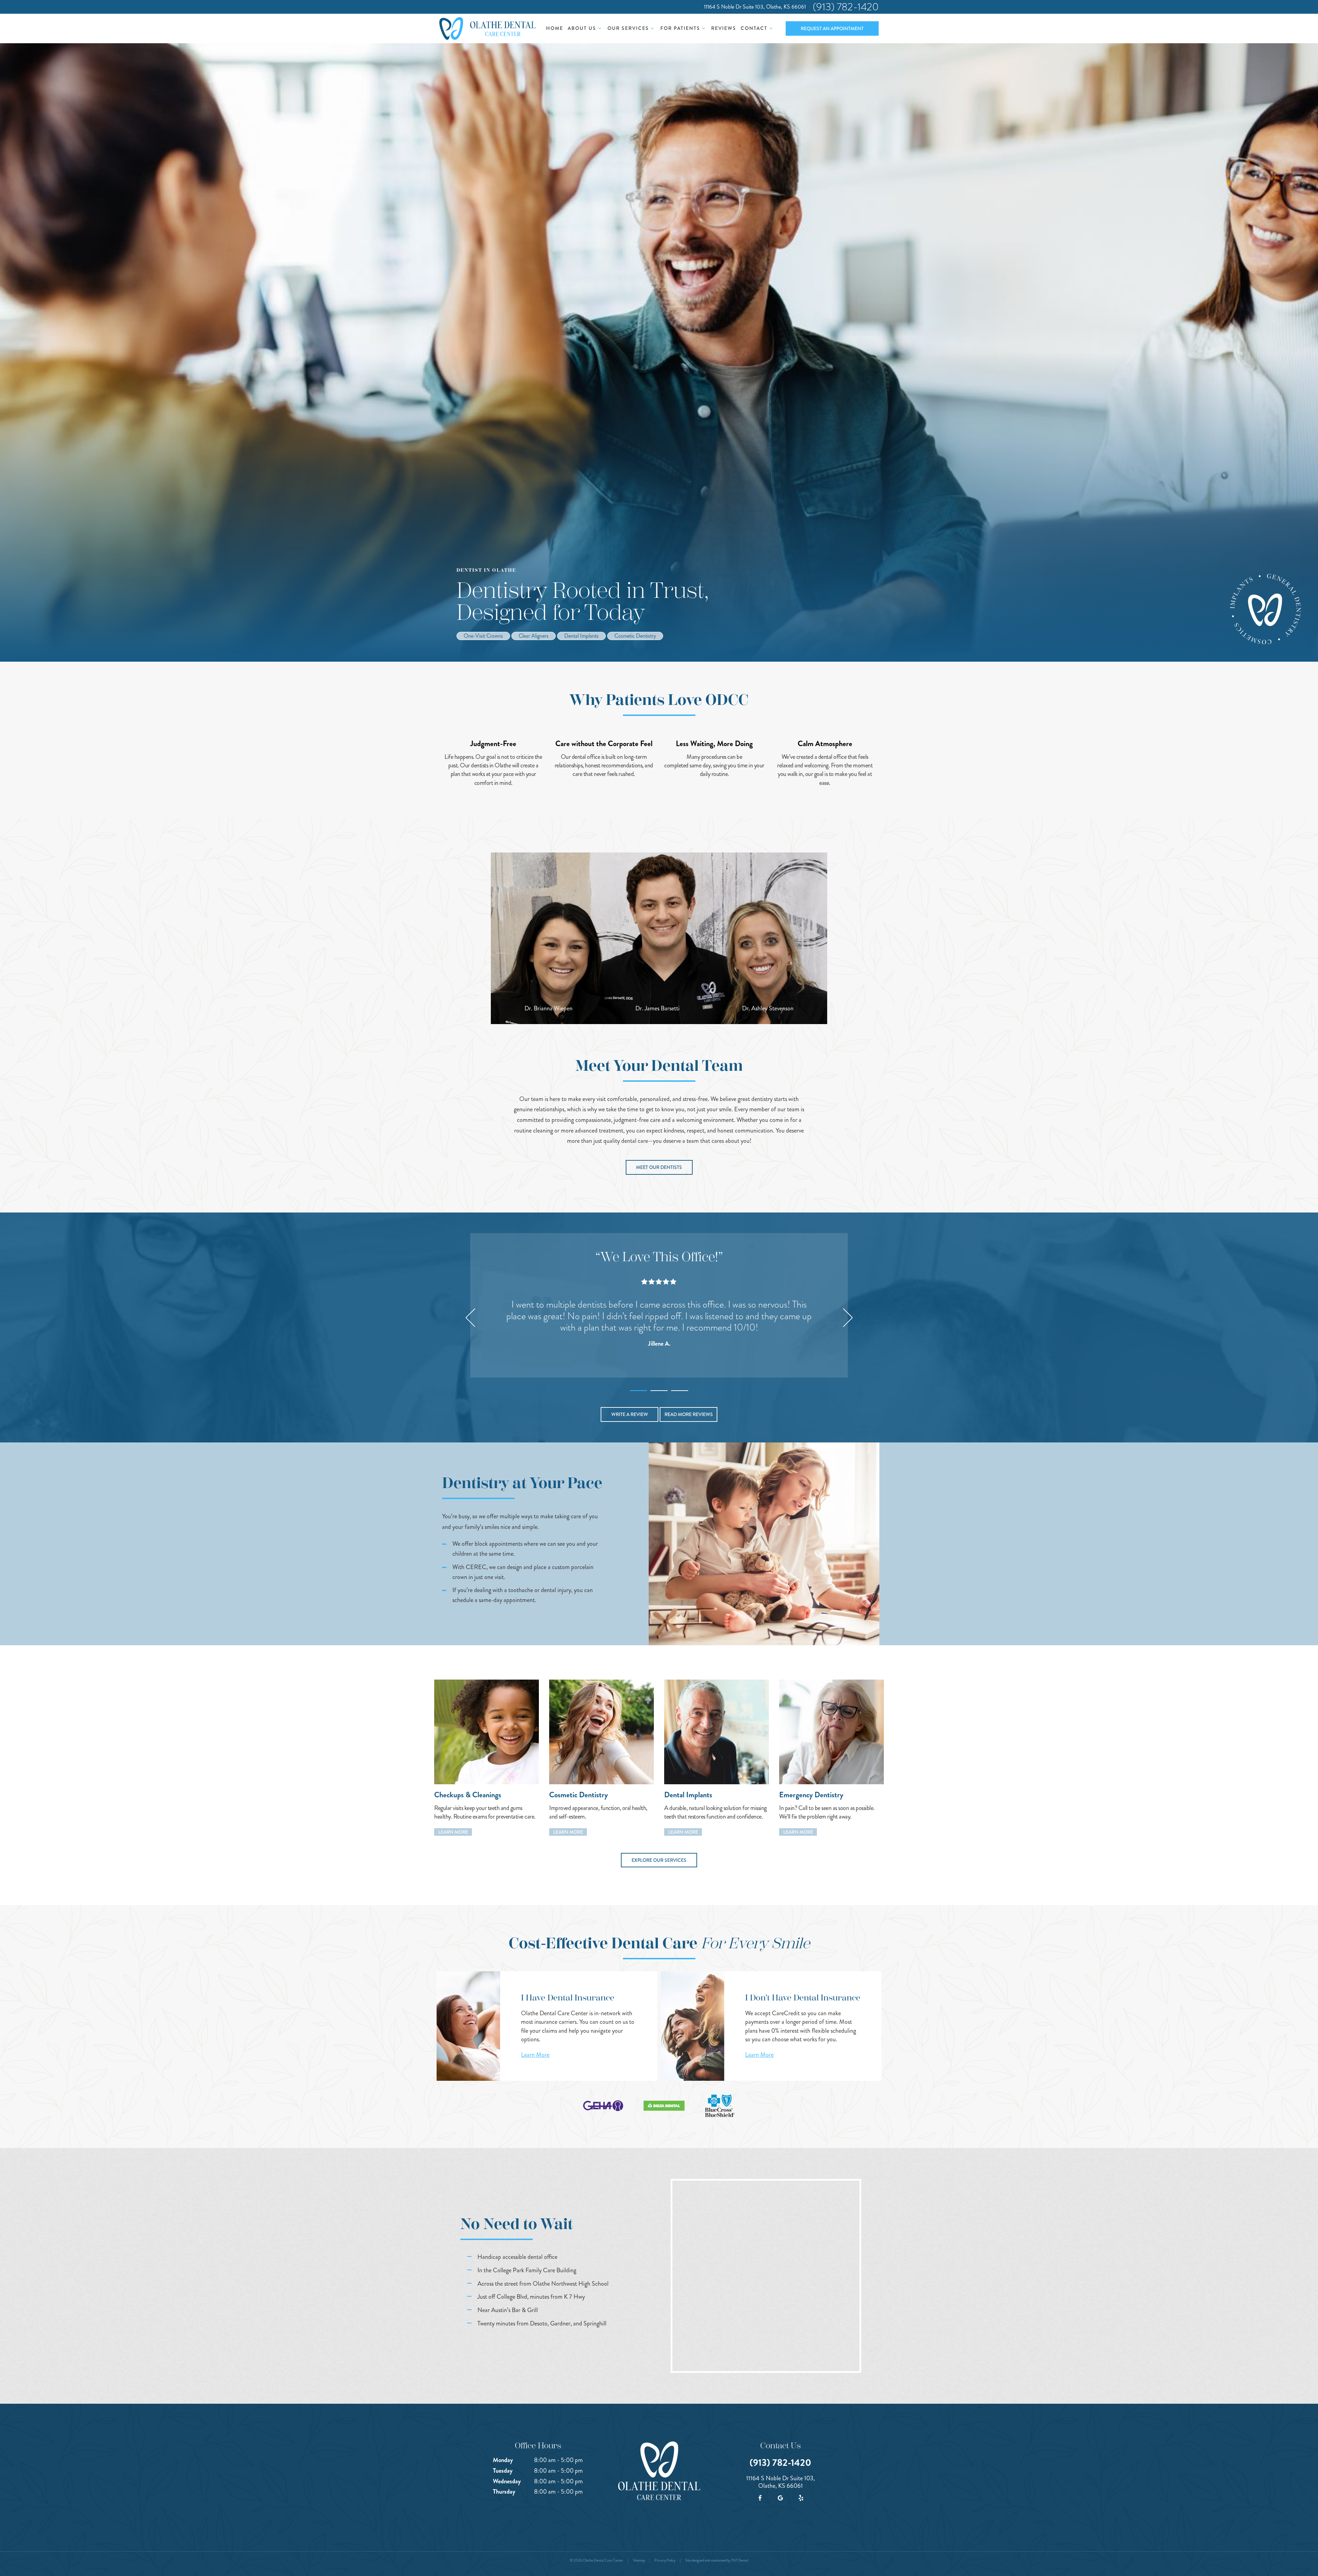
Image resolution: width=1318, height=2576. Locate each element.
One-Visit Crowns (483, 636)
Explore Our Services (659, 1860)
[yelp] (801, 2498)
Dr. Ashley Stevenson (768, 1008)
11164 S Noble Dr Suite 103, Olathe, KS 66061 (755, 7)
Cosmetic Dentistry (635, 636)
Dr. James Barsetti (657, 1008)
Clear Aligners (534, 636)
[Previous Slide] (470, 1318)
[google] (781, 2498)
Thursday (504, 2492)
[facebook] (760, 2498)
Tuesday (503, 2471)
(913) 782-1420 (846, 7)
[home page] (488, 28)
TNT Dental (740, 2560)
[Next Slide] (848, 1318)
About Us (582, 28)
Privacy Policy (665, 2560)
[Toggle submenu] (600, 28)
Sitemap (639, 2560)
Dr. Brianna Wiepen (548, 1008)
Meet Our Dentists (659, 1167)
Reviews (724, 28)
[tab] (638, 1389)
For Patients (680, 28)
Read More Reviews (689, 1414)
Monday (503, 2460)
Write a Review (630, 1414)
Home (555, 28)
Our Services (628, 28)
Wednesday (507, 2481)
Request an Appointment (832, 28)
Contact (754, 28)
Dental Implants (581, 636)
